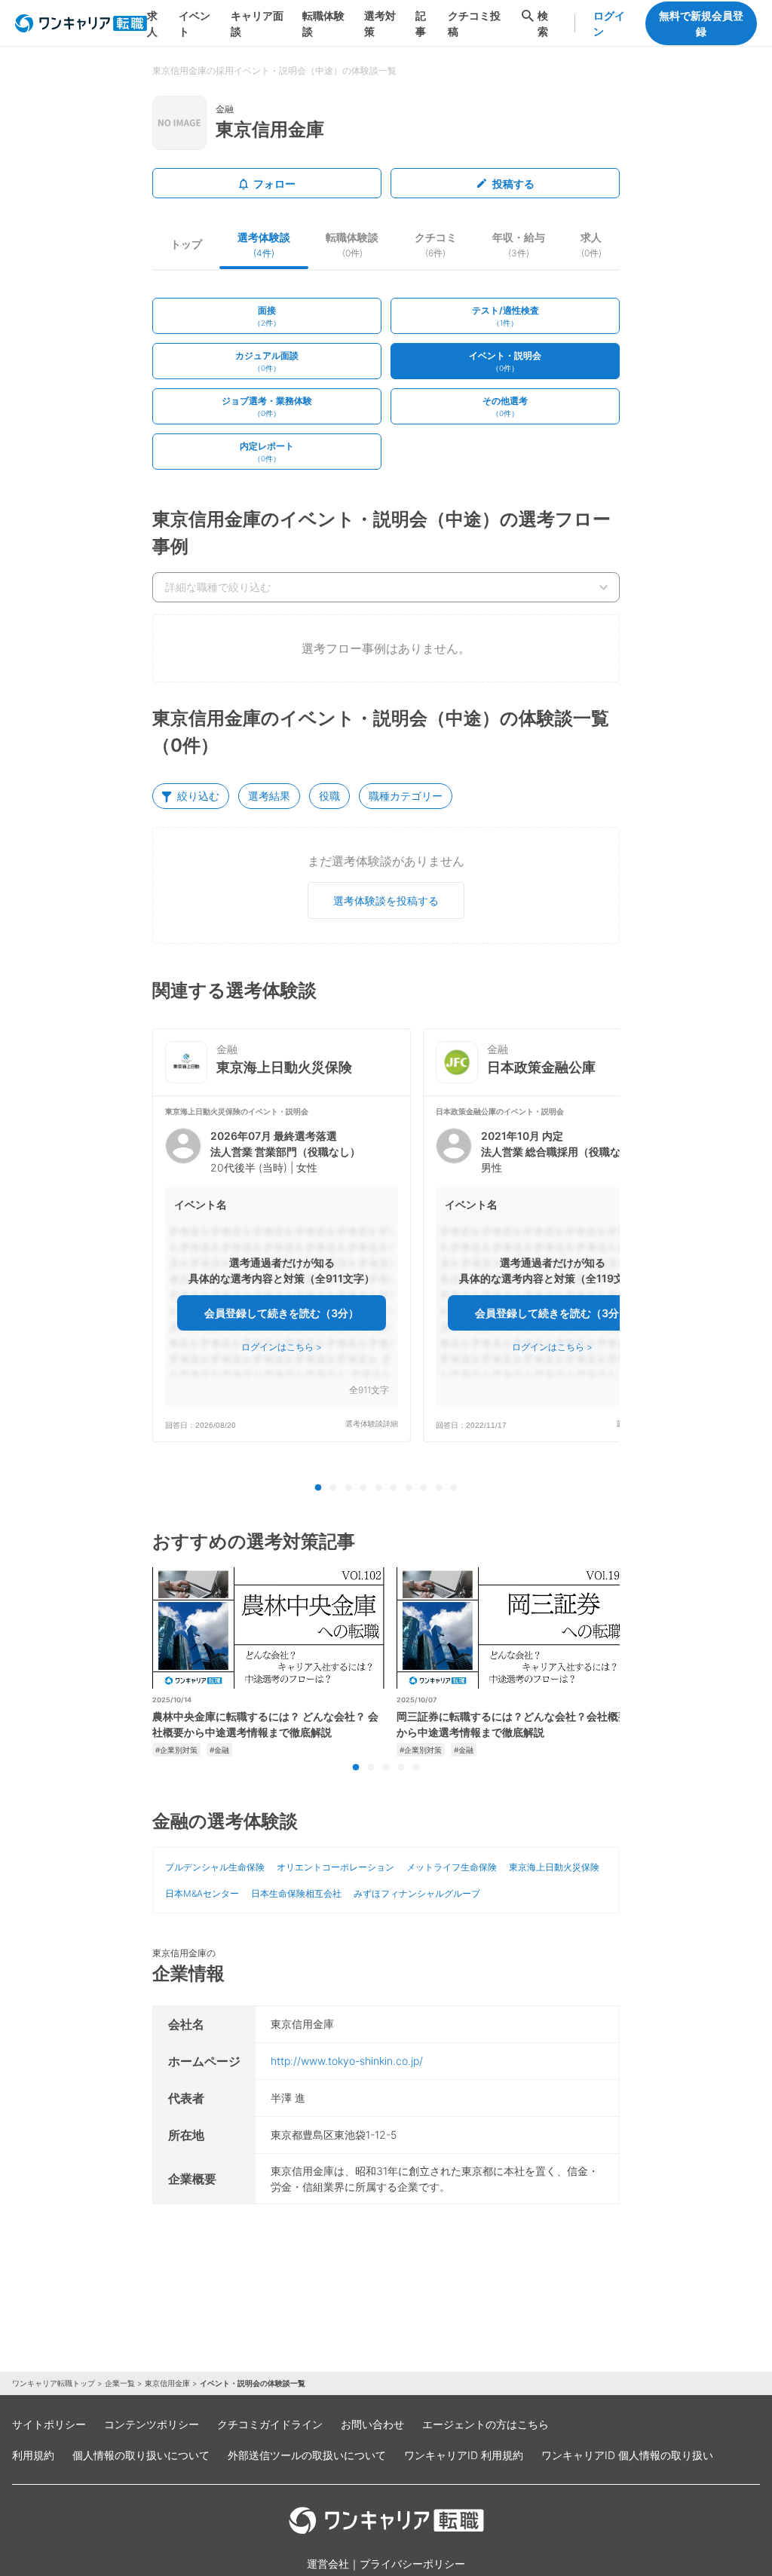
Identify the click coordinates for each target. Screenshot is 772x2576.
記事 (421, 23)
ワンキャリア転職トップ (54, 2383)
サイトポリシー (49, 2424)
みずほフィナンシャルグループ (417, 1893)
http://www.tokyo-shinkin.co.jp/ (347, 2061)
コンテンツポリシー (152, 2424)
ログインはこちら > (282, 1347)
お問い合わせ (372, 2424)
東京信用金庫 (167, 2383)
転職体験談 (323, 23)
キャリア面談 (257, 23)
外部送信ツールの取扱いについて (307, 2455)
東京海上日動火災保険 (554, 1867)
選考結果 (269, 796)
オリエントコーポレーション (335, 1867)
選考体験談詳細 (372, 1424)
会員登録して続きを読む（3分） (282, 1313)
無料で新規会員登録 (701, 23)
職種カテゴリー (406, 796)
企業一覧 (120, 2383)
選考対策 (380, 23)
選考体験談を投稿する (386, 901)
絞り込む (198, 796)
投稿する (513, 184)
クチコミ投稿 (474, 23)
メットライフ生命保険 (452, 1867)
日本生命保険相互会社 (296, 1893)
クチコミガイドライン (270, 2424)
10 (454, 1488)
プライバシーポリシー (412, 2564)
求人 (152, 23)
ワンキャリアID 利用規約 (464, 2455)
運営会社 (328, 2564)
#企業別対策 (176, 1750)
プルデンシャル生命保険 (215, 1867)
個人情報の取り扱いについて (141, 2455)
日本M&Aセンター (202, 1893)
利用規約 (33, 2455)
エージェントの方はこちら (486, 2424)
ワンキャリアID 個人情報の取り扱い (627, 2455)
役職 (329, 796)
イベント (195, 23)
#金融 (219, 1750)
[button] (282, 1268)
